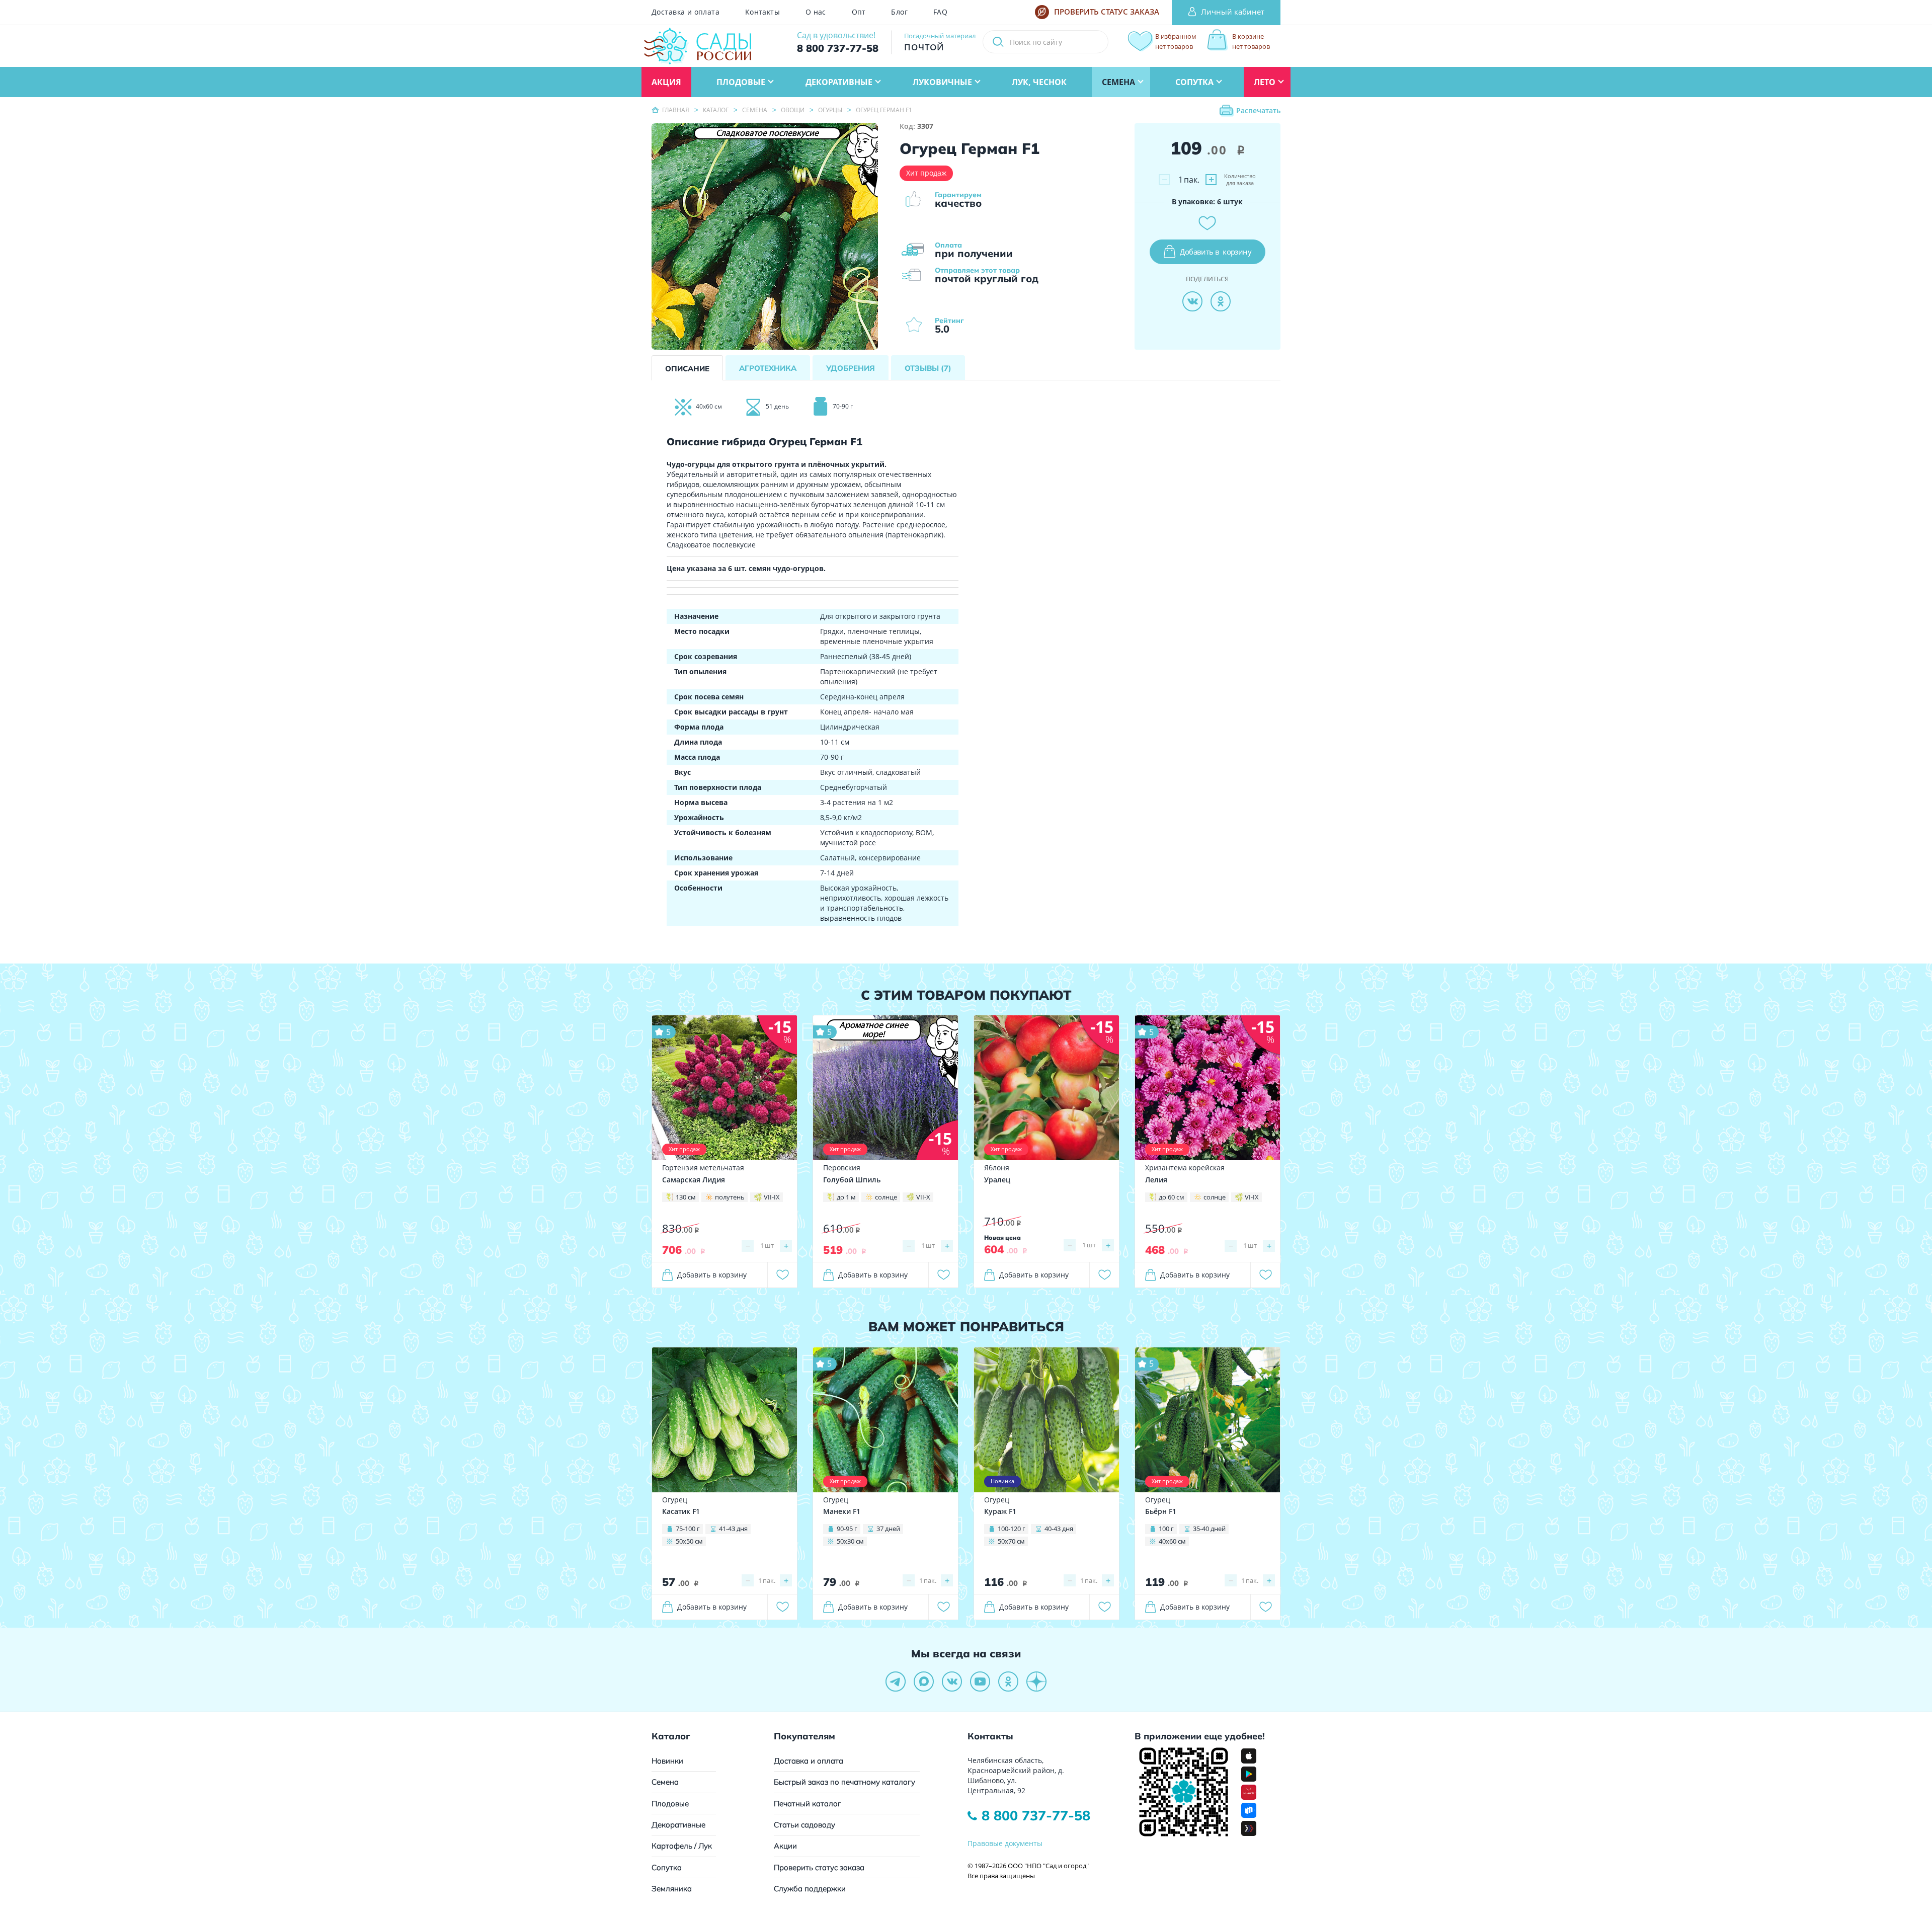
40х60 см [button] (1172, 1541)
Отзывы (928, 368)
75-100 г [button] (688, 1529)
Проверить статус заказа (819, 1867)
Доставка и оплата (686, 12)
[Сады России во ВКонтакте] (952, 1681)
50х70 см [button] (1011, 1541)
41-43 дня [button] (733, 1529)
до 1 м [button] (846, 1197)
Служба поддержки (810, 1889)
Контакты (762, 12)
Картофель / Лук (682, 1846)
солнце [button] (886, 1197)
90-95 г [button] (847, 1529)
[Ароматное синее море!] (886, 1087)
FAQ (940, 12)
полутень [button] (730, 1197)
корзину (1216, 252)
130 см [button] (686, 1197)
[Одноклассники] (1221, 301)
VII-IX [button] (772, 1197)
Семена (665, 1782)
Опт (859, 12)
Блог (899, 12)
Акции (785, 1846)
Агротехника (768, 368)
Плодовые (670, 1804)
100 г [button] (1166, 1529)
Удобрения (851, 368)
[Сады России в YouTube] (980, 1681)
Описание (687, 369)
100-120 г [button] (1012, 1529)
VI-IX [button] (1252, 1197)
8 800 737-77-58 (1036, 1815)
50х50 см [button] (689, 1541)
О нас (816, 12)
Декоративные (678, 1825)
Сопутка (667, 1867)
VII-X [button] (923, 1197)
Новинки (667, 1761)
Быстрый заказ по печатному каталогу (844, 1782)
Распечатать (1258, 110)
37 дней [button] (888, 1529)
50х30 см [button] (850, 1541)
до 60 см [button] (1172, 1197)
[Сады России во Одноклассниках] (1008, 1681)
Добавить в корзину (712, 1275)
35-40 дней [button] (1209, 1529)
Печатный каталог (808, 1804)
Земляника (672, 1889)
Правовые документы (1005, 1843)
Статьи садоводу (804, 1825)
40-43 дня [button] (1059, 1529)
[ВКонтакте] (1192, 301)
